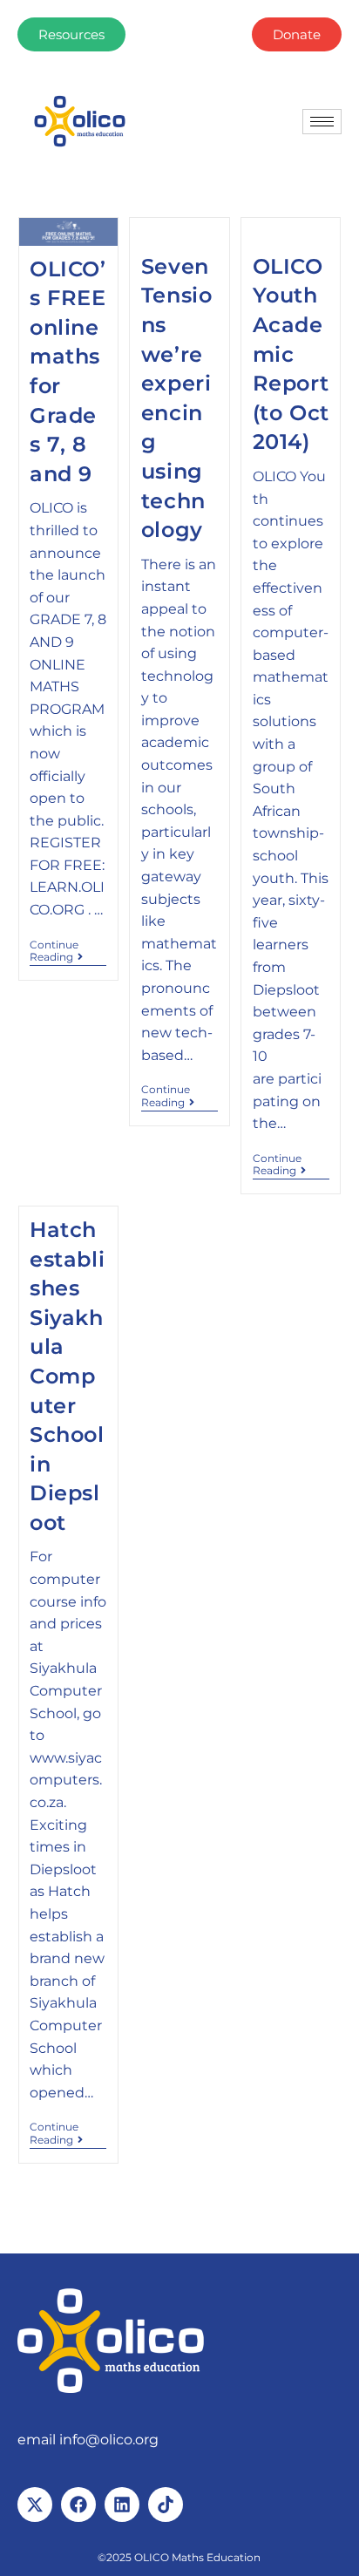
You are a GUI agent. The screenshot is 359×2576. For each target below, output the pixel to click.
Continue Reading (68, 951)
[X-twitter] (35, 2505)
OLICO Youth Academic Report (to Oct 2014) (291, 354)
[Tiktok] (166, 2505)
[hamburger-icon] (322, 122)
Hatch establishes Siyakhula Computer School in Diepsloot (67, 1376)
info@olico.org (109, 2440)
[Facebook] (78, 2505)
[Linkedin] (122, 2505)
